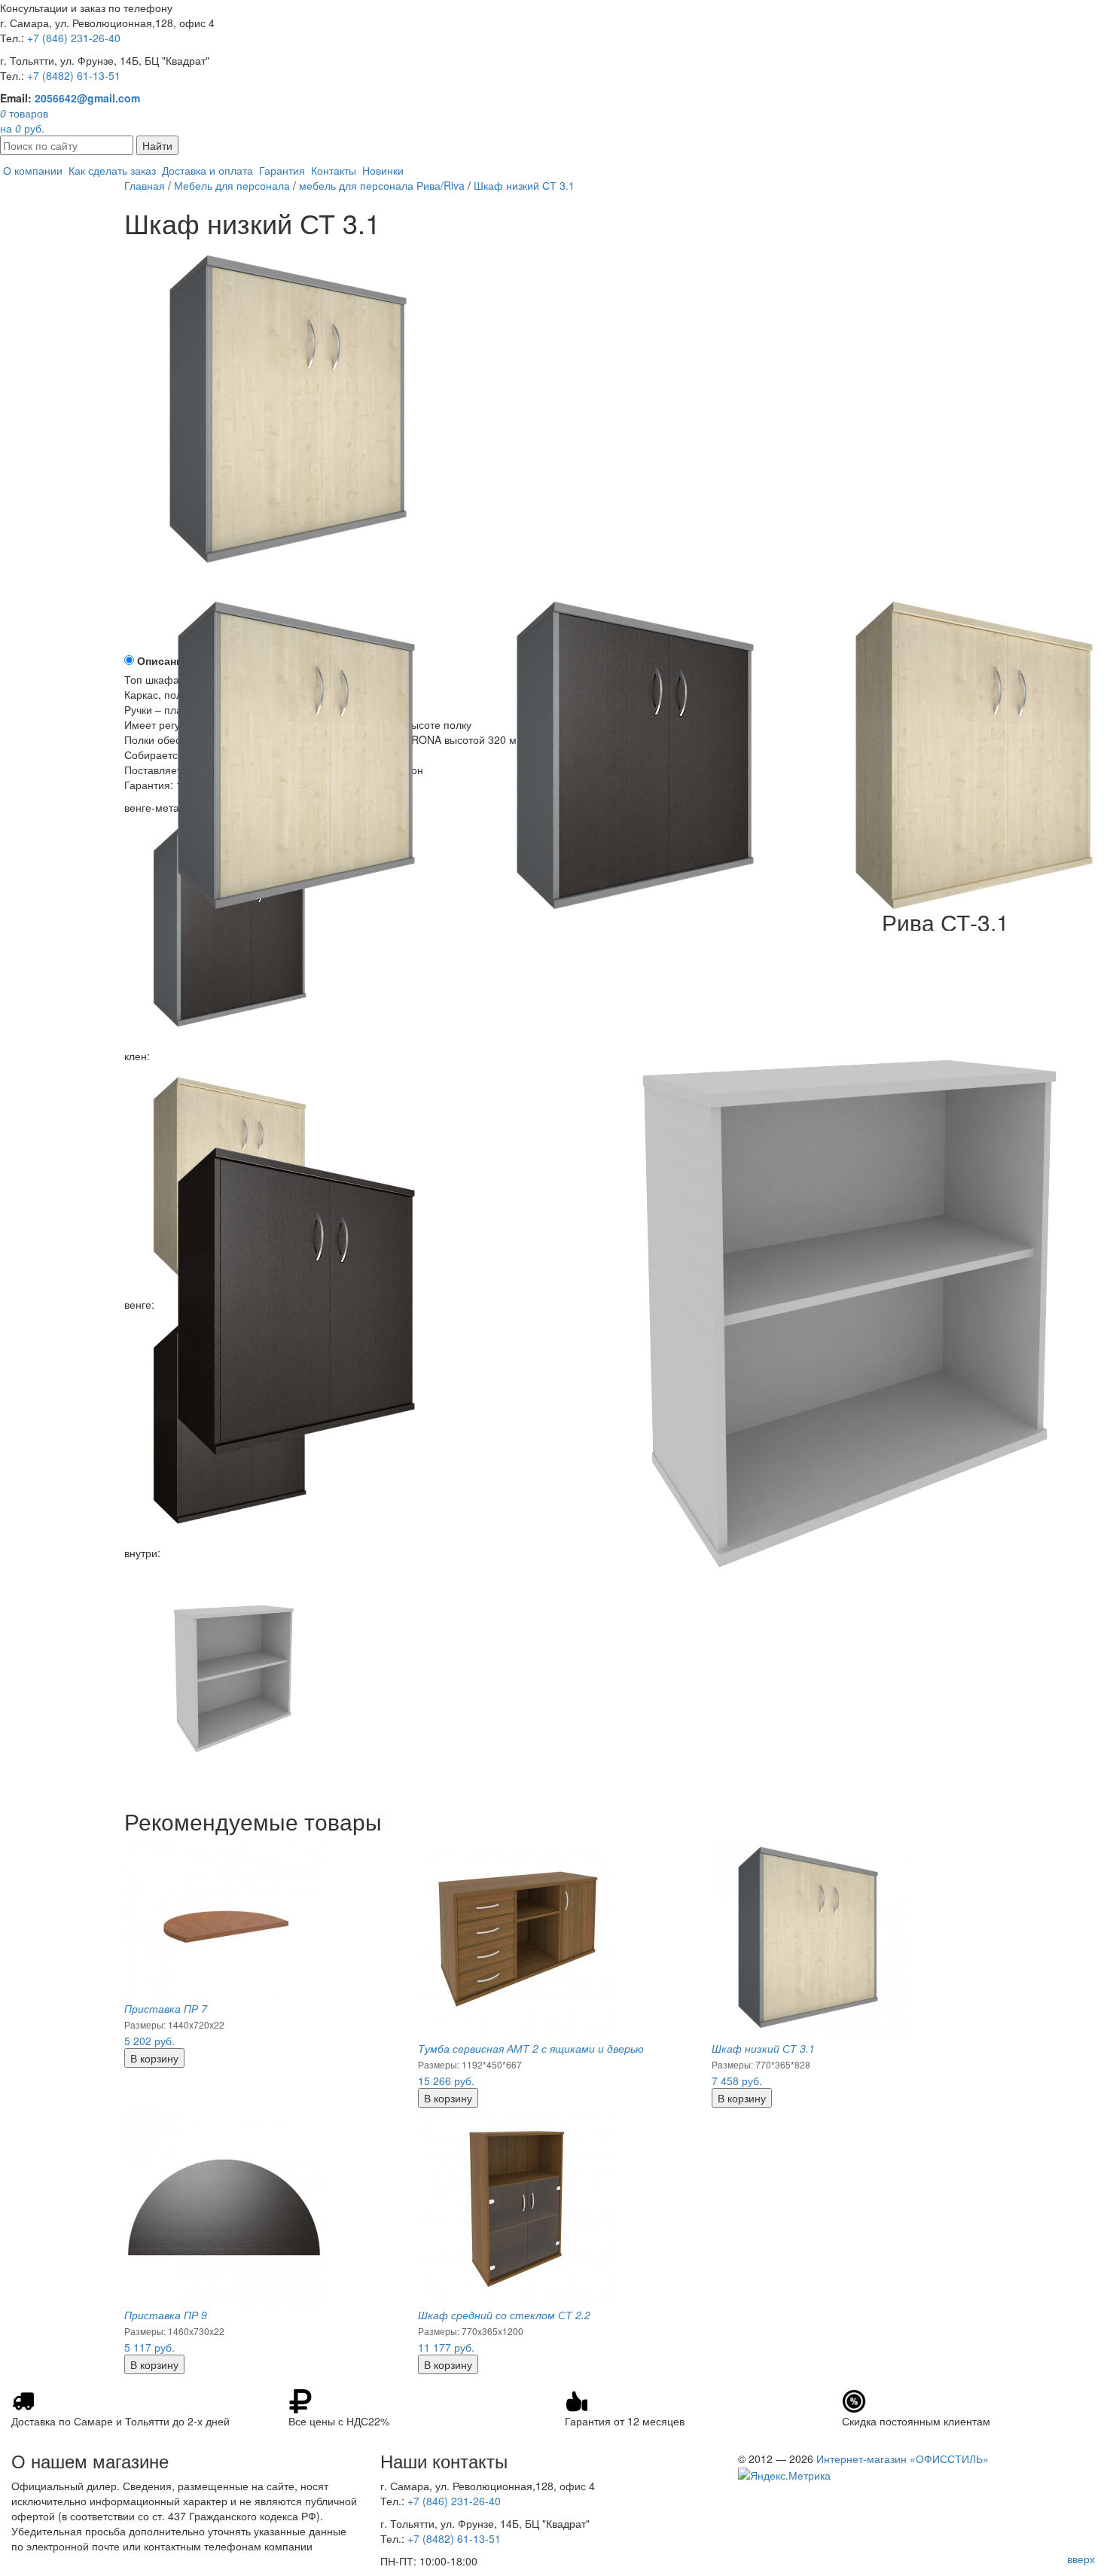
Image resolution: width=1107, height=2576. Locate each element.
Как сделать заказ (112, 170)
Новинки (383, 170)
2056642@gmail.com (87, 98)
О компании (33, 170)
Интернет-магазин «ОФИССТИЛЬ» (903, 2459)
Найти (157, 145)
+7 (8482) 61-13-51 (74, 75)
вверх (1081, 2559)
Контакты (334, 170)
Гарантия (282, 170)
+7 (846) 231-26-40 (74, 38)
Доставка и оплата (207, 170)
